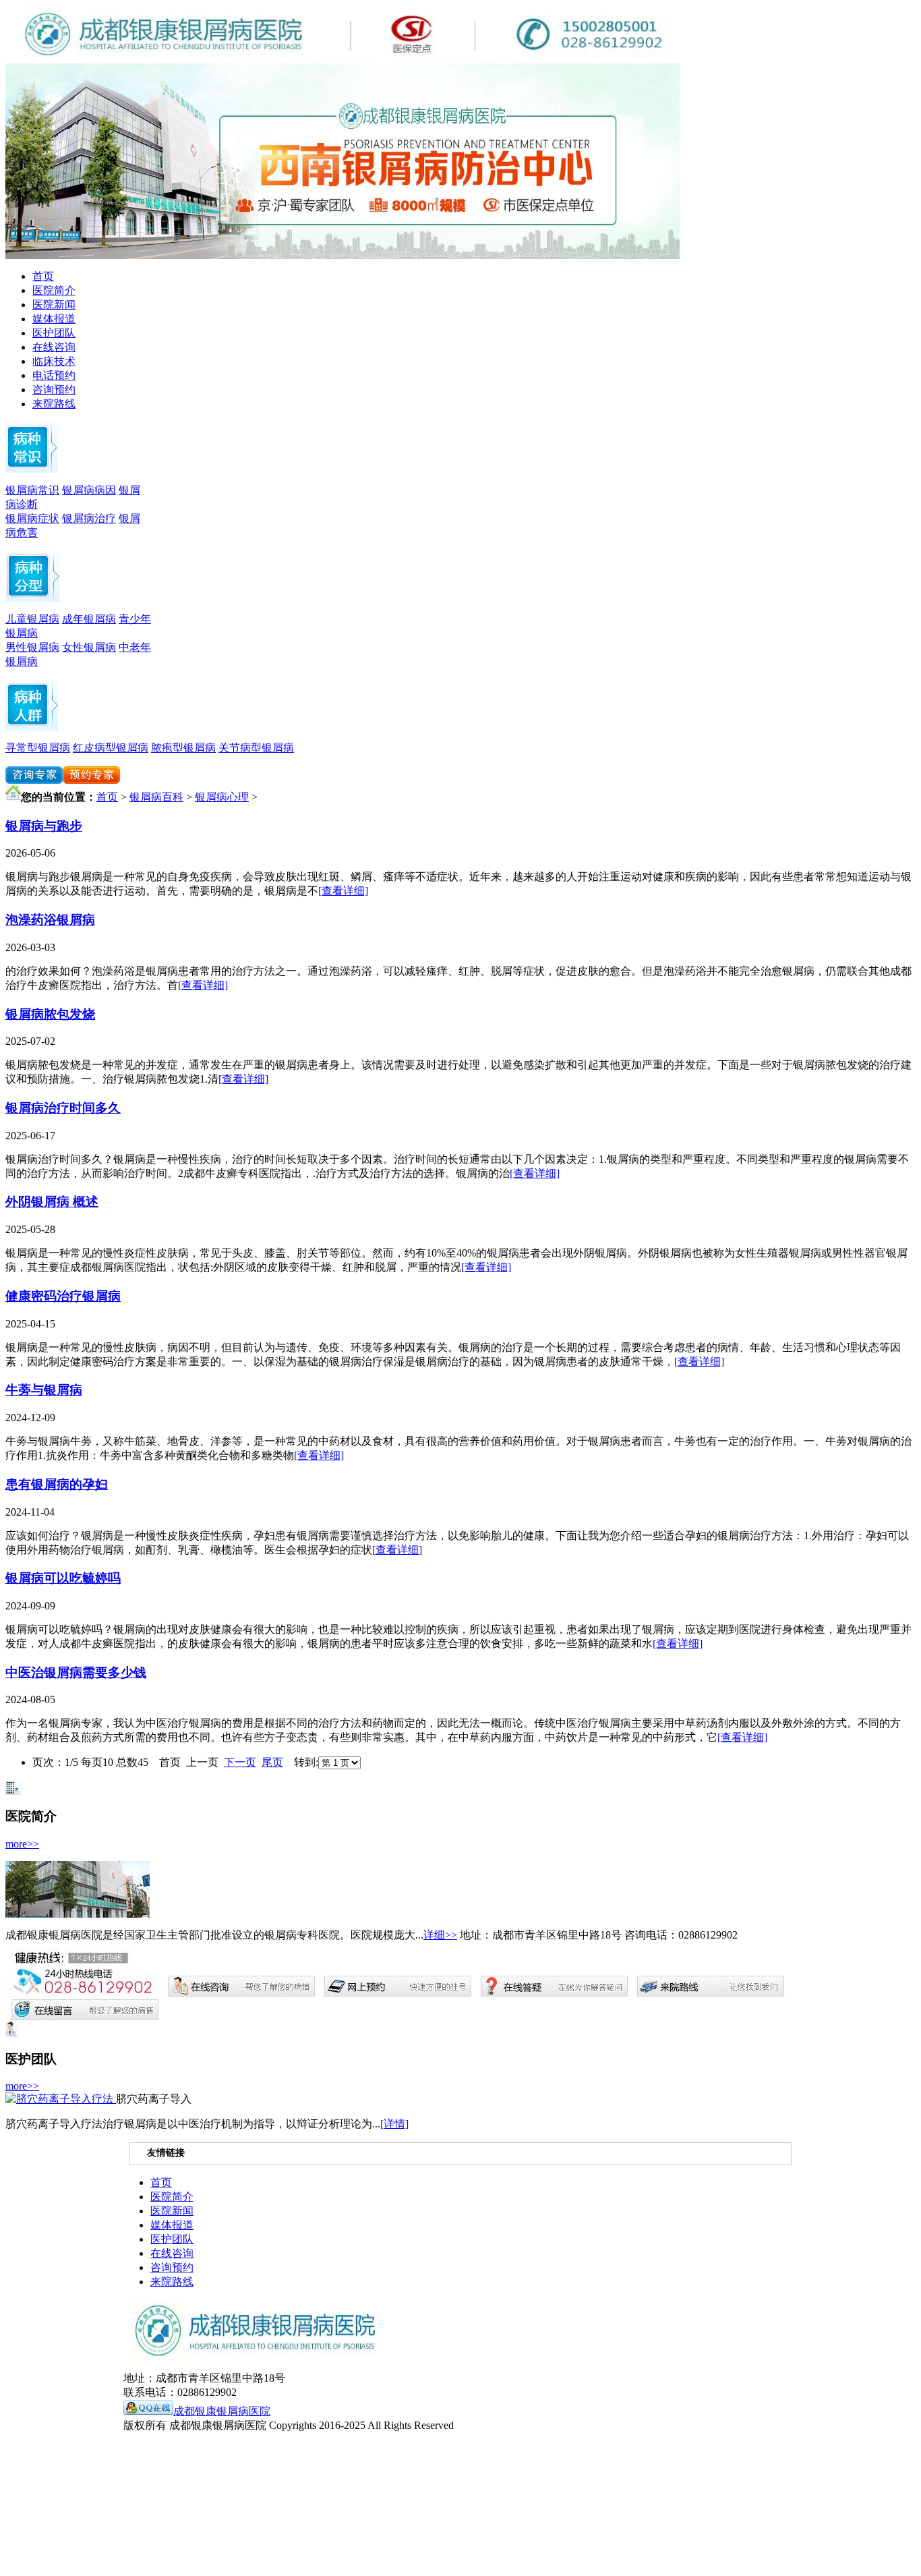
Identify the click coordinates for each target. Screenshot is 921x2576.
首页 (43, 276)
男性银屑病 (32, 647)
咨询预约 (54, 390)
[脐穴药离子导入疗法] (61, 2099)
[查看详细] (343, 891)
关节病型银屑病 (256, 748)
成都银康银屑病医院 (222, 2411)
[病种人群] (32, 598)
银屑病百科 (156, 797)
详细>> (440, 1935)
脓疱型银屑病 (183, 748)
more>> (22, 1844)
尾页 (272, 1762)
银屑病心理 (222, 797)
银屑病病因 (89, 490)
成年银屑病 (89, 619)
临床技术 (54, 361)
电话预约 (54, 375)
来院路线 (54, 404)
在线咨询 (54, 347)
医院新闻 (54, 305)
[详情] (394, 2124)
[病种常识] (31, 469)
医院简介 (54, 290)
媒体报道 (54, 319)
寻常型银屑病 (38, 748)
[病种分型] (32, 727)
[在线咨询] (34, 780)
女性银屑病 (89, 647)
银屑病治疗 (89, 518)
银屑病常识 (32, 490)
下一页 (240, 1762)
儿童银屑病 (32, 619)
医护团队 (54, 333)
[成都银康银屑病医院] (343, 255)
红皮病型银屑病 (111, 748)
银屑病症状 (32, 518)
